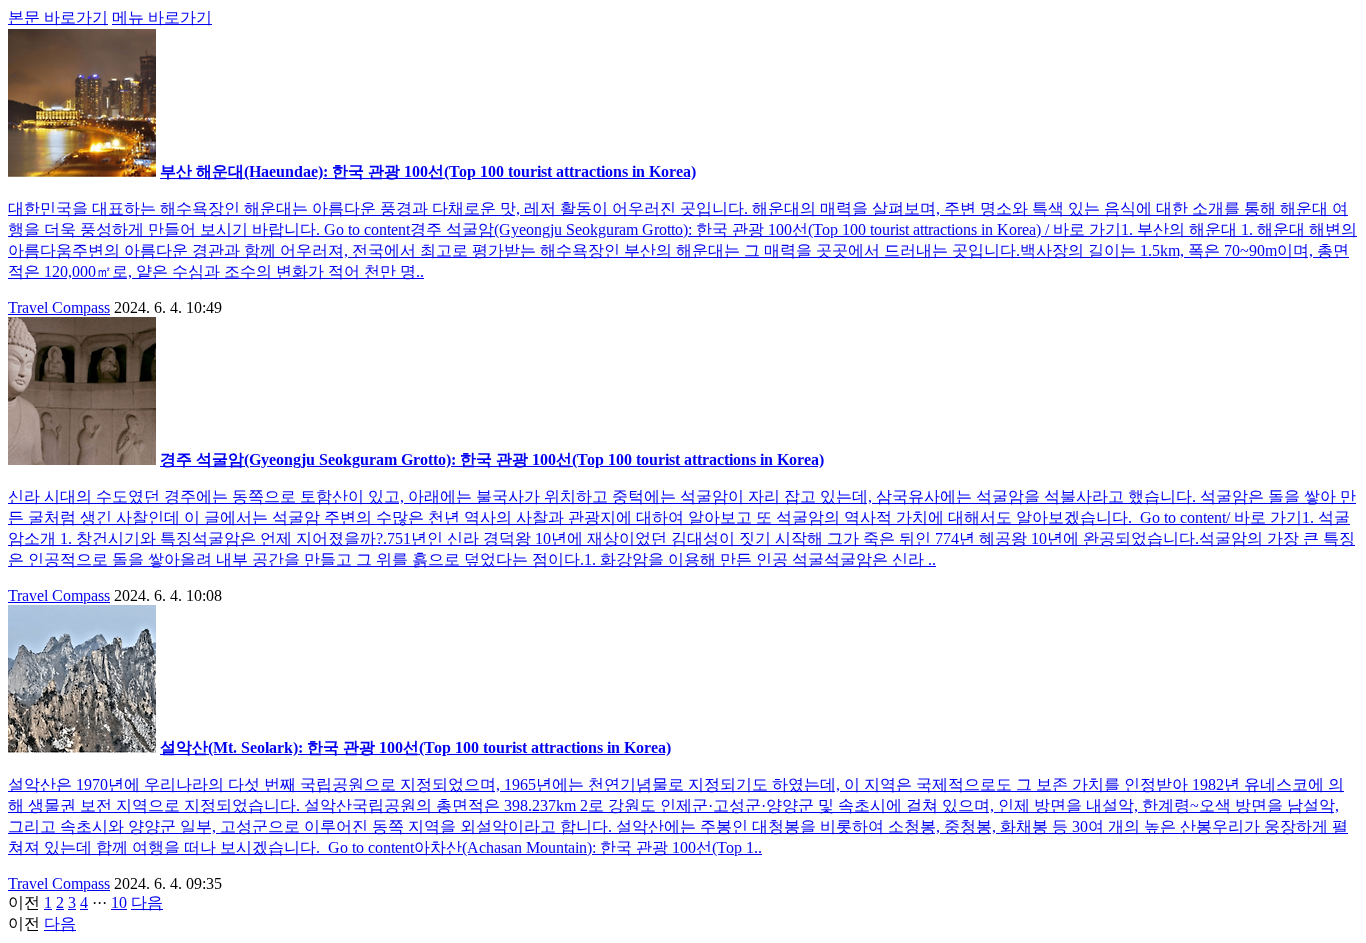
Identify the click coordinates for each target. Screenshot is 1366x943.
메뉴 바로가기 (162, 17)
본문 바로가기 (58, 17)
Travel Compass (59, 307)
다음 (147, 902)
